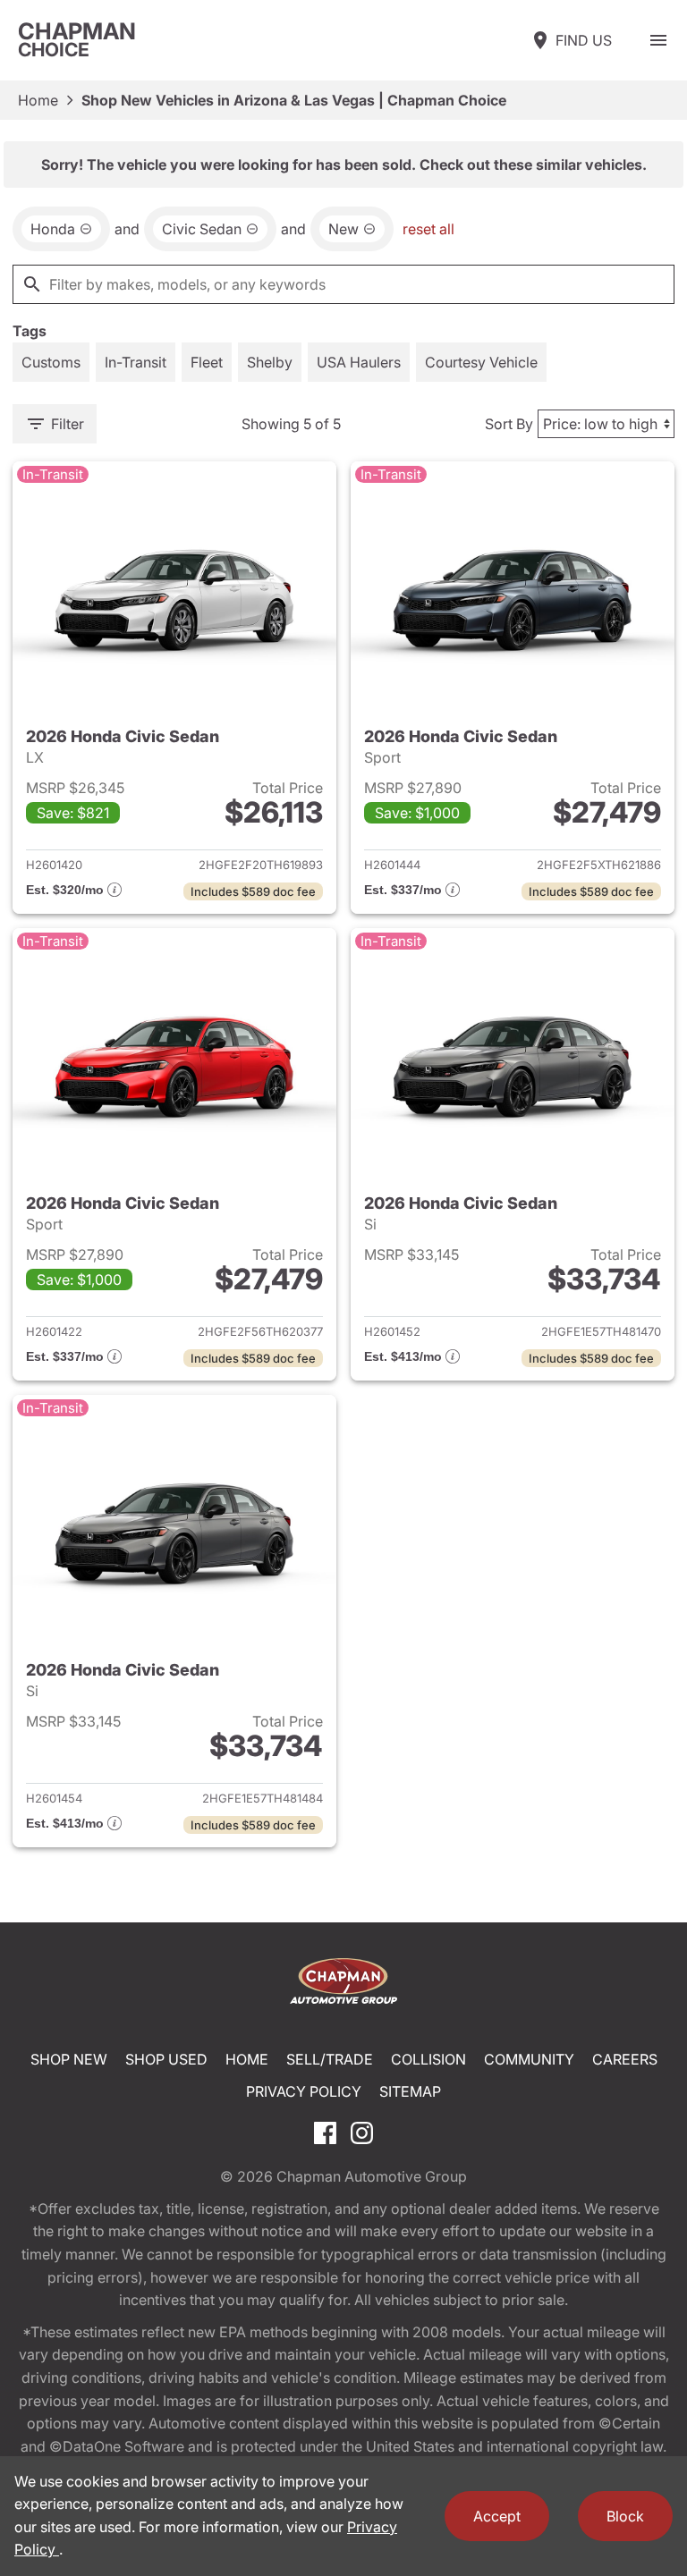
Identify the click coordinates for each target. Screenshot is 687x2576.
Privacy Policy (304, 2091)
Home (38, 100)
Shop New (69, 2059)
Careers (625, 2059)
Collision (428, 2059)
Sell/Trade (330, 2059)
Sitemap (410, 2091)
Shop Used (166, 2059)
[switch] (658, 40)
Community (529, 2059)
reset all (428, 229)
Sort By (509, 424)
